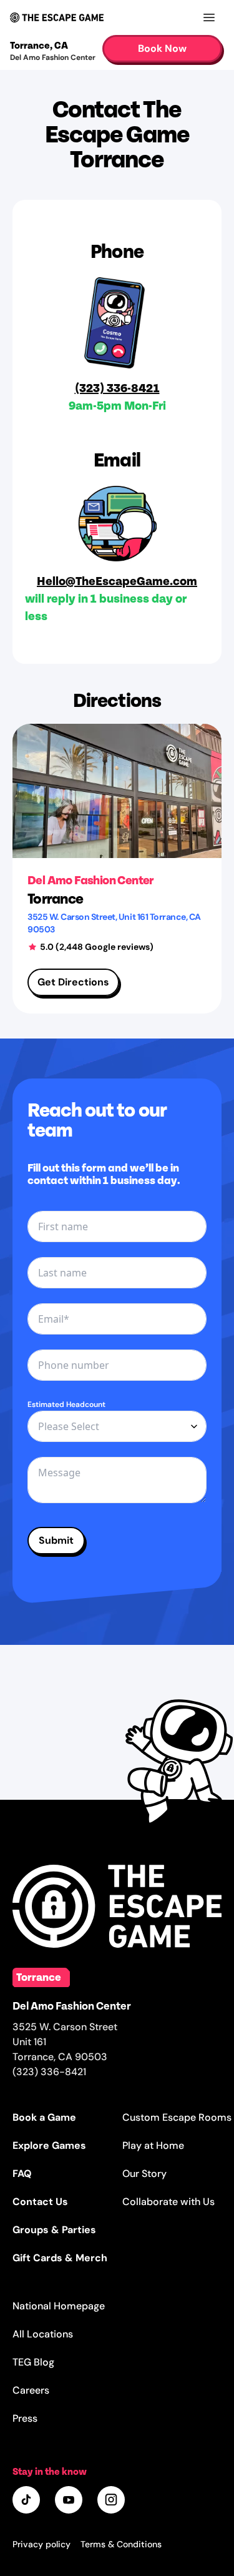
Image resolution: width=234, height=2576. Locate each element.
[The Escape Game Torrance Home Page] (117, 1906)
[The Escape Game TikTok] (27, 2501)
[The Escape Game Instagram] (112, 2501)
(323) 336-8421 (117, 387)
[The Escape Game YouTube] (70, 2501)
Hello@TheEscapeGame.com (117, 580)
